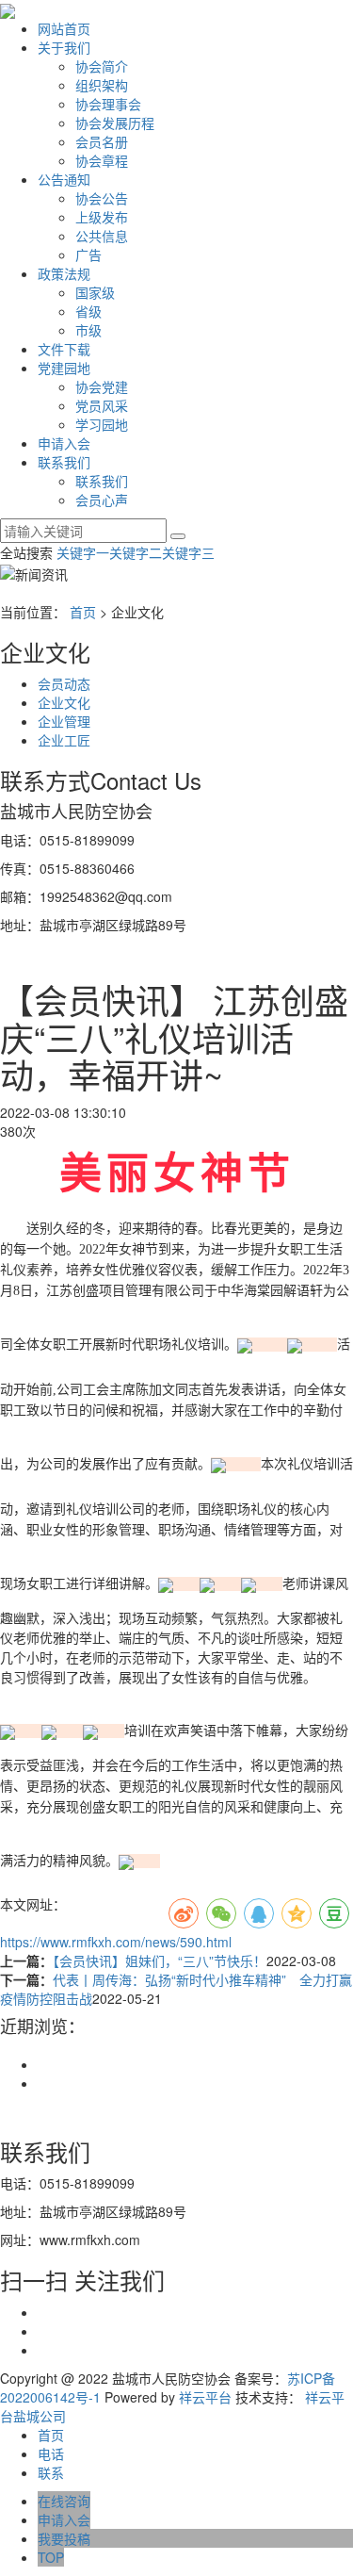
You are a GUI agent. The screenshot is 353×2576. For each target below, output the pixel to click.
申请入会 (64, 443)
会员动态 (64, 683)
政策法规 (64, 273)
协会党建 (102, 386)
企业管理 (64, 721)
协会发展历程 (115, 123)
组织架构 (102, 85)
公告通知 (64, 179)
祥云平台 (205, 2397)
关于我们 (64, 47)
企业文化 (64, 702)
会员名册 (102, 141)
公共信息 (102, 236)
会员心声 (102, 500)
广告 (88, 254)
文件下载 (64, 349)
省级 (88, 311)
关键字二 (136, 552)
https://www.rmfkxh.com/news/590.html (116, 1942)
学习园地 (102, 424)
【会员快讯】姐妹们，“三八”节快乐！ (160, 1961)
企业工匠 (64, 740)
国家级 (95, 292)
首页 (83, 612)
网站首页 (64, 28)
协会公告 (102, 198)
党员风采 (102, 405)
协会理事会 (108, 104)
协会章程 (102, 160)
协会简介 (102, 66)
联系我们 (64, 462)
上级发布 (102, 217)
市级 (88, 330)
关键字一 (83, 552)
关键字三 (188, 552)
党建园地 (64, 368)
